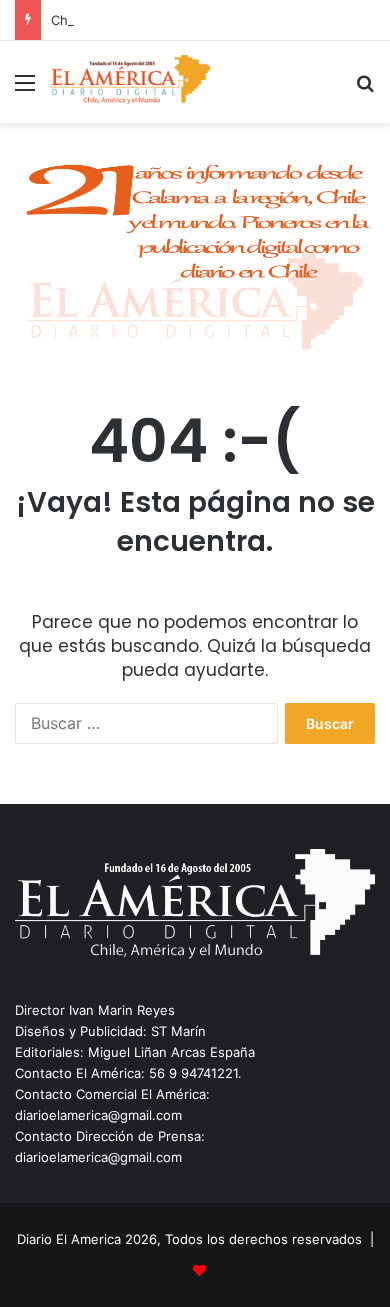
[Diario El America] (130, 82)
